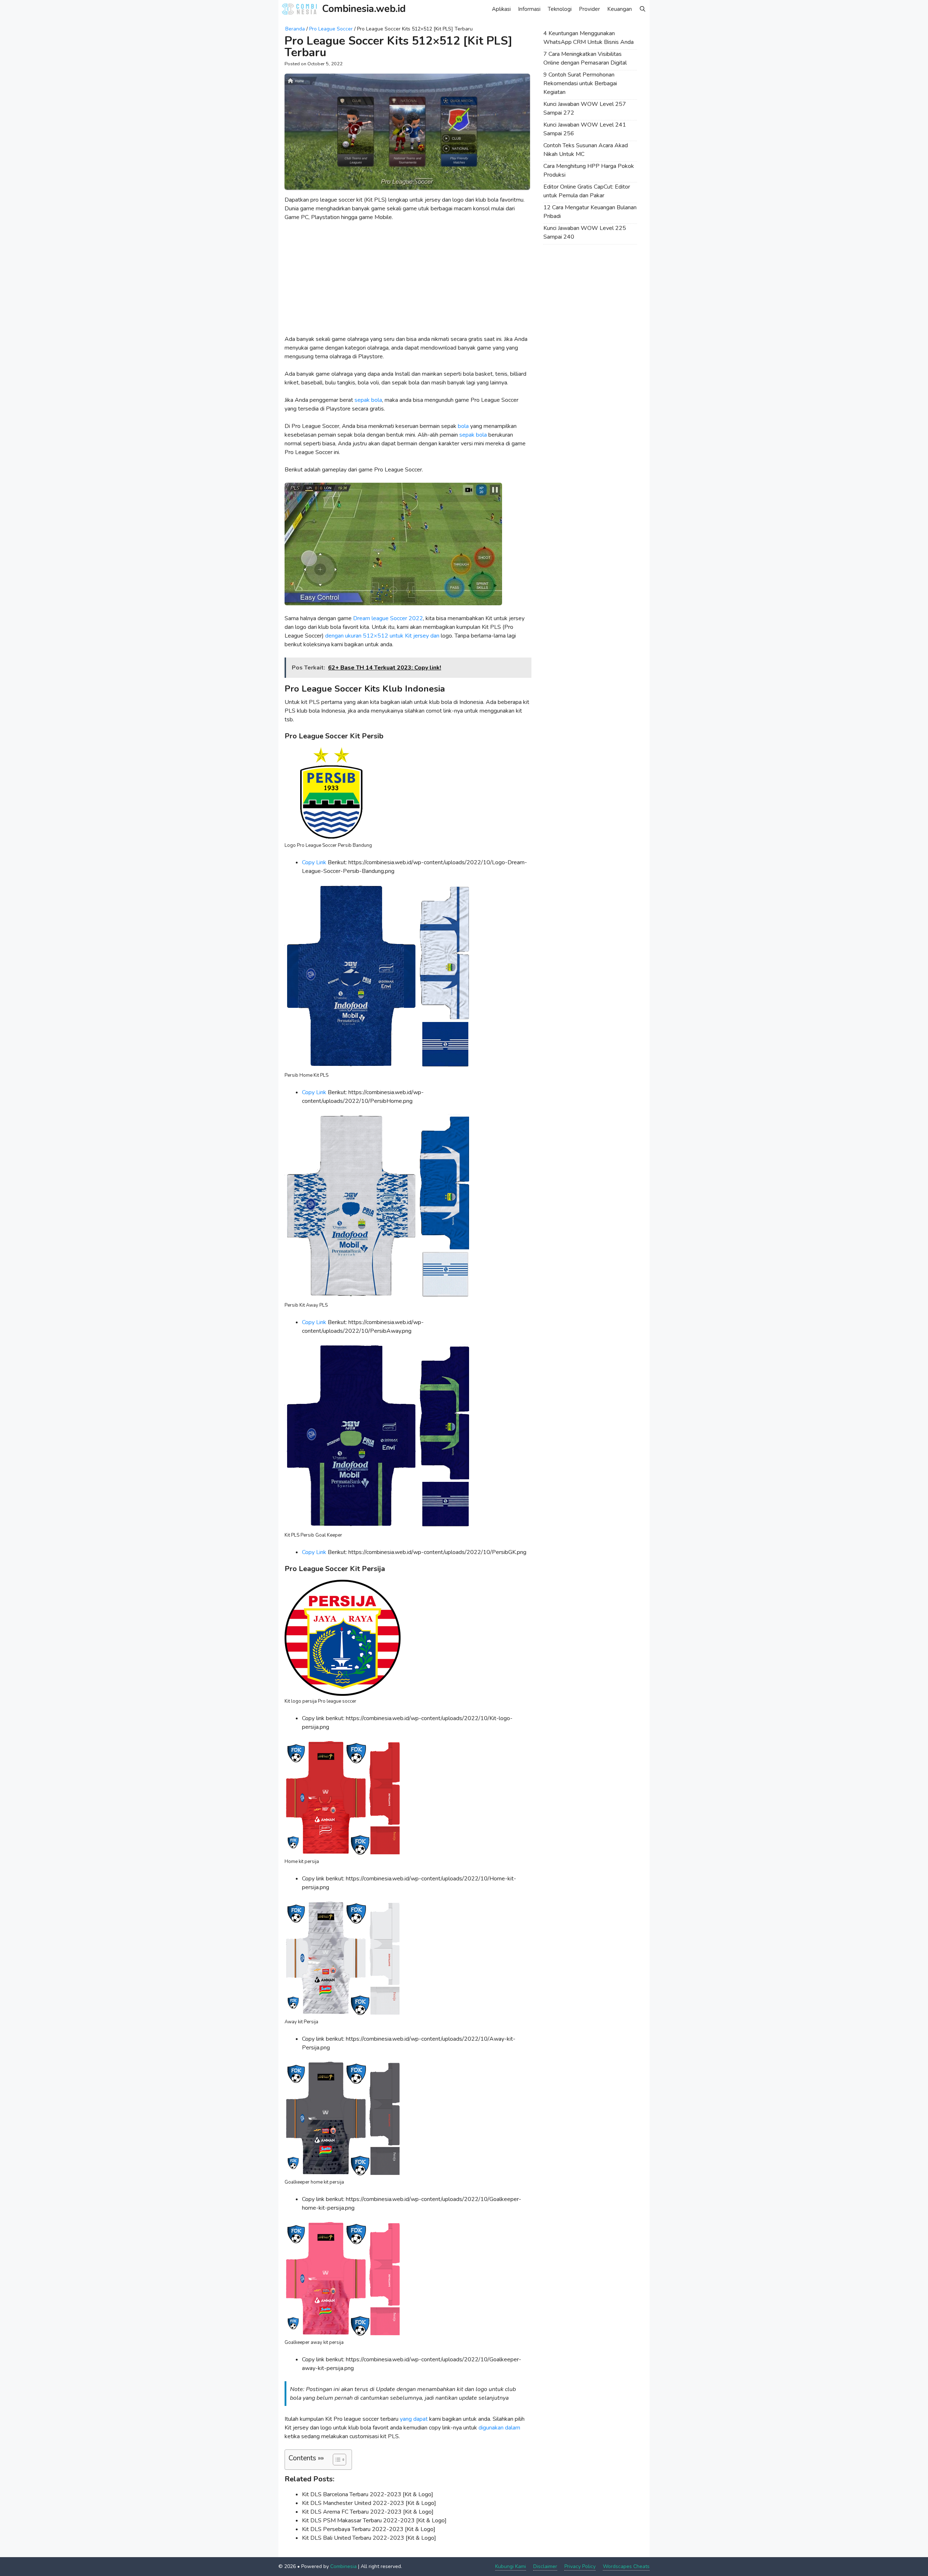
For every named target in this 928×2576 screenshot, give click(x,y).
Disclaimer (545, 2566)
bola (463, 426)
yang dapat (414, 2419)
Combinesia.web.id (364, 9)
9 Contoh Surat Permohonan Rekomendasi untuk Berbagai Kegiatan (580, 83)
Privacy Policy (580, 2566)
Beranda (295, 29)
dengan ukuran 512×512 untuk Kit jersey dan (382, 636)
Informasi (529, 9)
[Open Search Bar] (643, 9)
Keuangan (620, 9)
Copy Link (314, 862)
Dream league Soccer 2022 (388, 618)
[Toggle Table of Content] (336, 2460)
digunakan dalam (499, 2428)
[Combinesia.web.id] (301, 9)
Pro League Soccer (331, 29)
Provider (589, 9)
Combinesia (343, 2566)
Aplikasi (501, 9)
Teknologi (560, 9)
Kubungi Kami (511, 2566)
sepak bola (368, 400)
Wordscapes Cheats (626, 2566)
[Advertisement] (407, 281)
